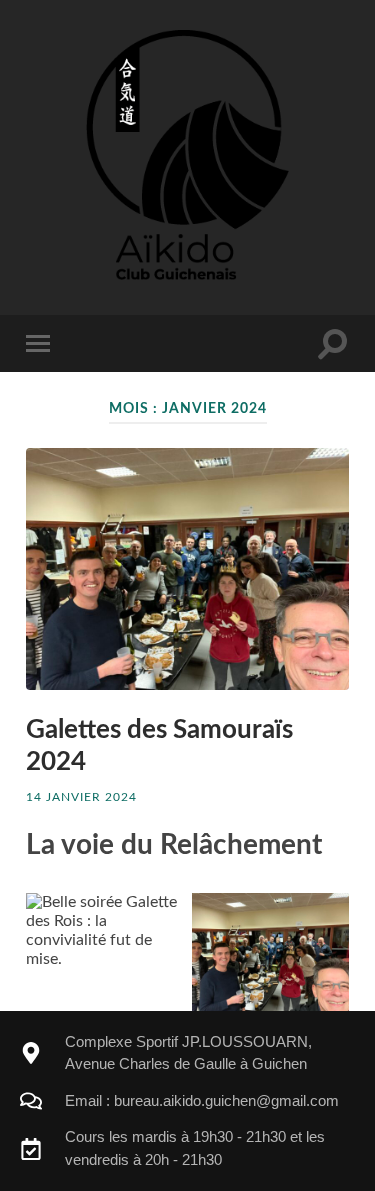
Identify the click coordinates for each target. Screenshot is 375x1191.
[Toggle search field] (333, 343)
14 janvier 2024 (81, 797)
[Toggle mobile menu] (42, 343)
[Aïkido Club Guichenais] (187, 155)
